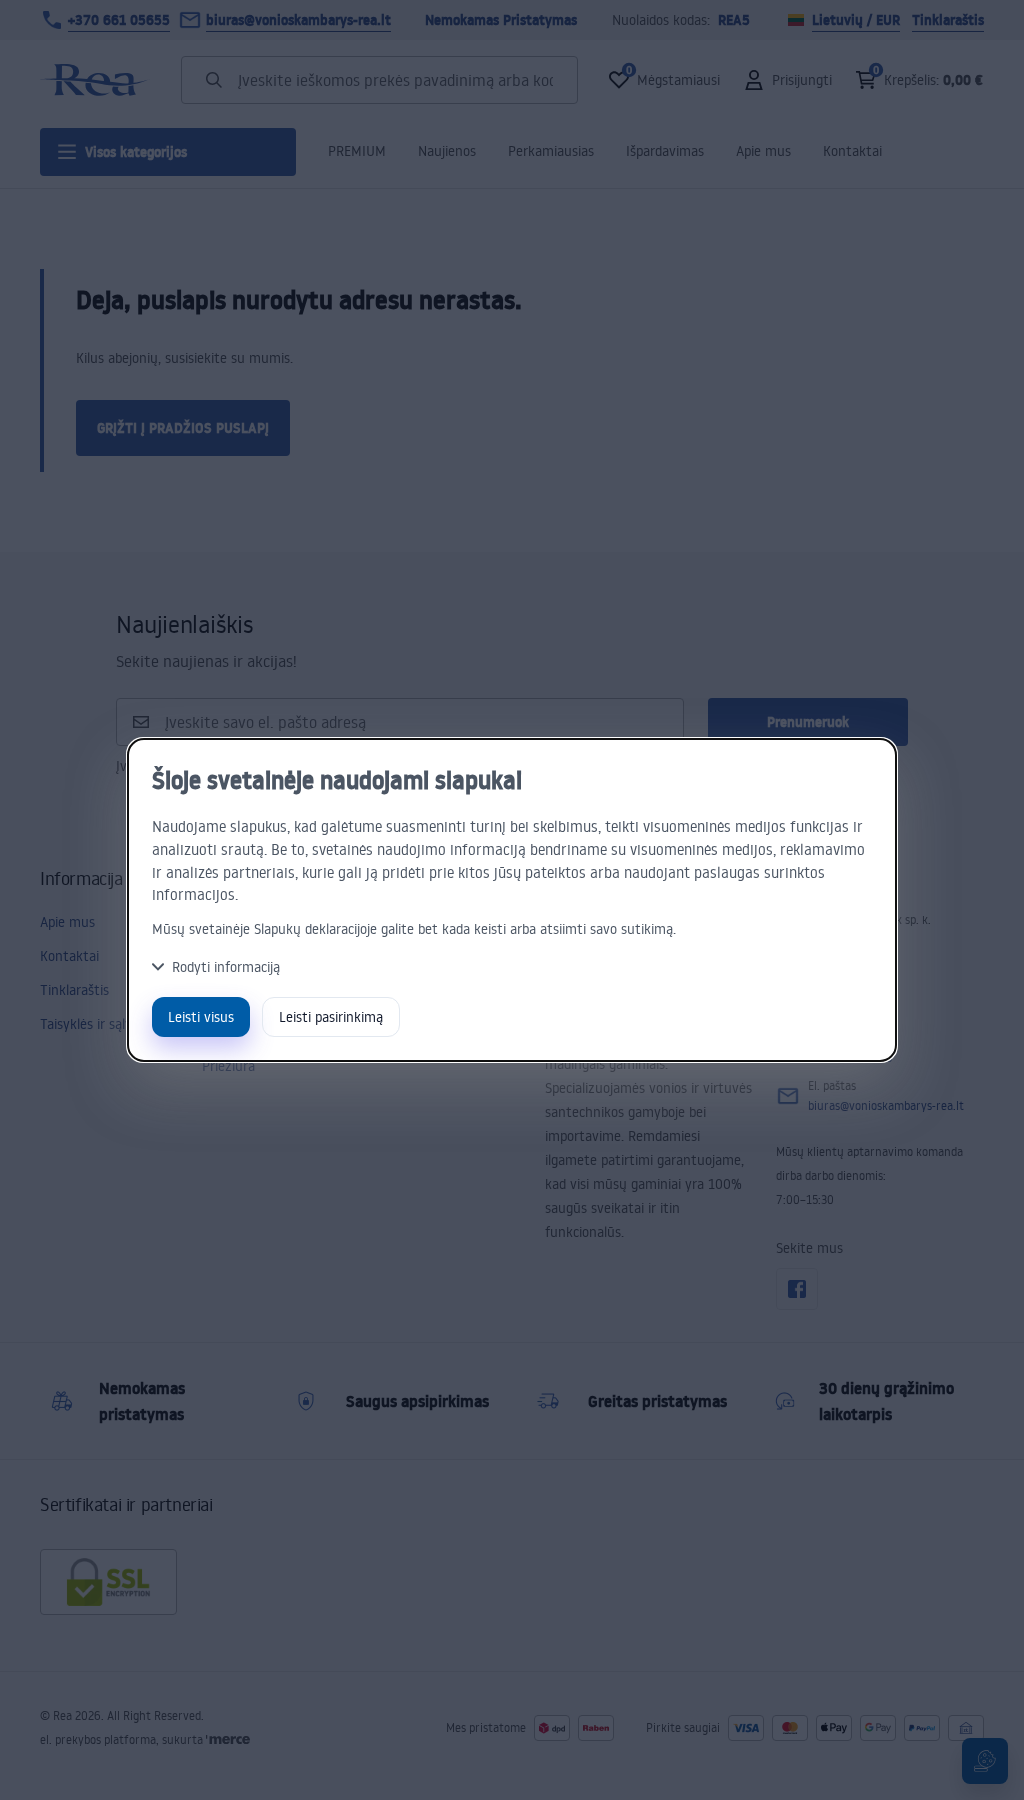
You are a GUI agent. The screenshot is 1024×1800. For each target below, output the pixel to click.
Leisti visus (201, 1016)
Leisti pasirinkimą (331, 1016)
